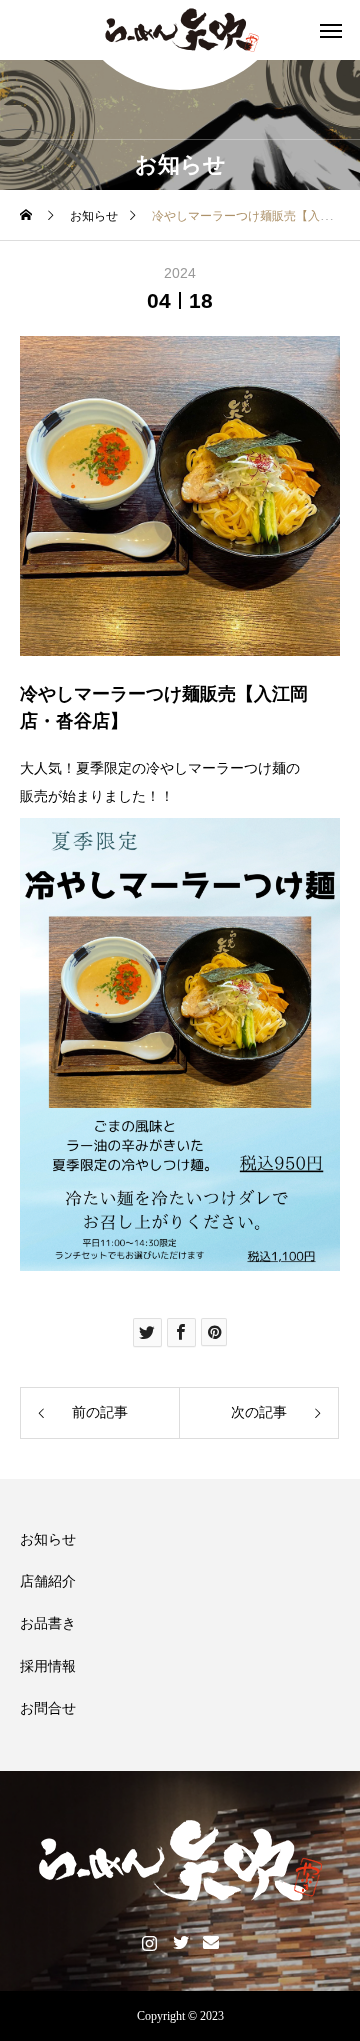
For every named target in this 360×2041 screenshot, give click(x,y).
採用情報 (48, 1666)
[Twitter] (180, 1942)
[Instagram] (149, 1942)
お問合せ (48, 1708)
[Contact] (211, 1942)
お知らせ (48, 1539)
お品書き (48, 1623)
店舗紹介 (48, 1581)
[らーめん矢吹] (180, 30)
